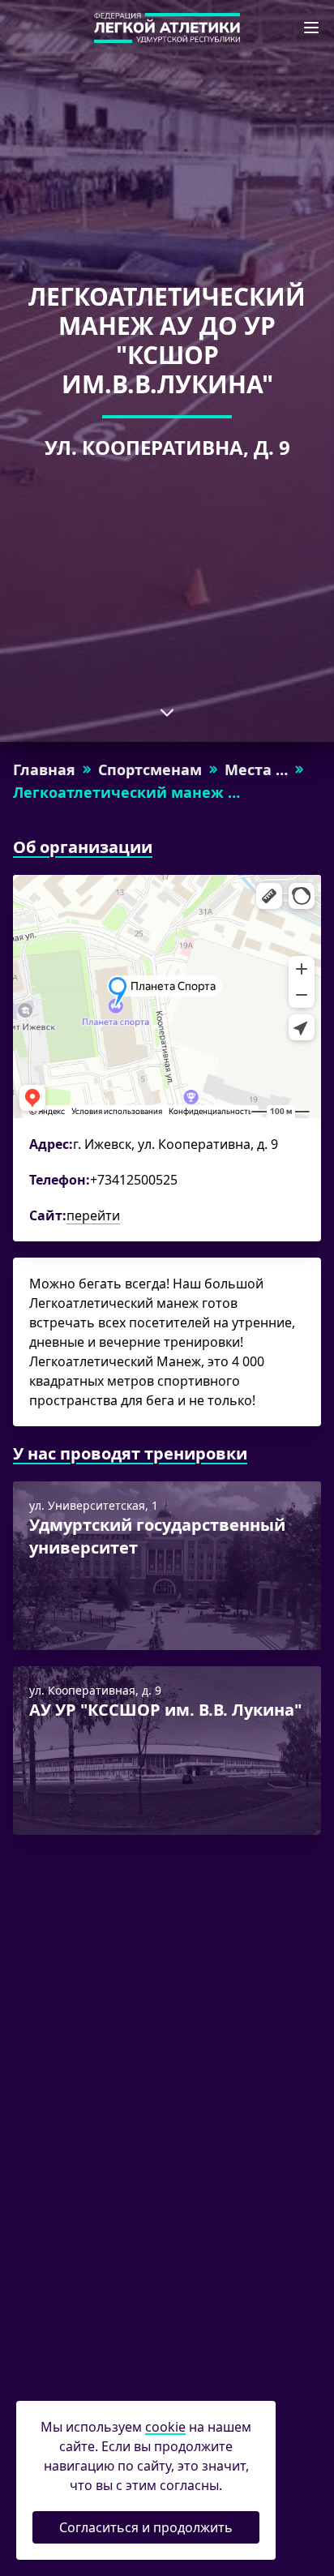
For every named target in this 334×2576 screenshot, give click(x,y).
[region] (167, 1058)
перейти (93, 1215)
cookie (165, 2427)
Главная (44, 769)
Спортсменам (150, 769)
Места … (256, 769)
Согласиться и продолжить (146, 2527)
